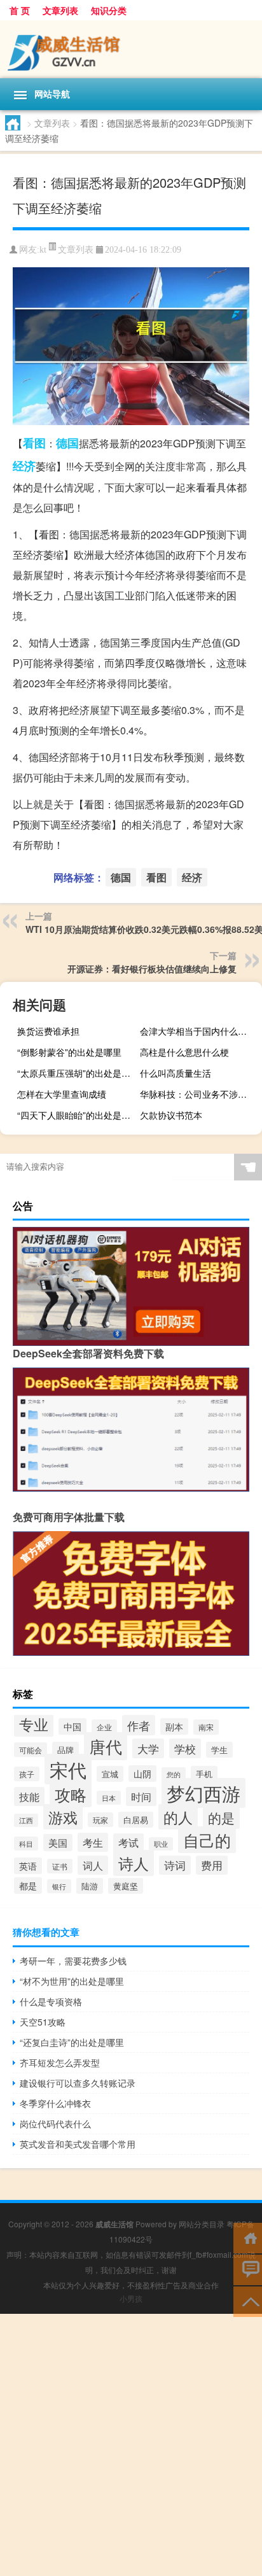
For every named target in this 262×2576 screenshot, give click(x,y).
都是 (28, 1886)
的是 (221, 1817)
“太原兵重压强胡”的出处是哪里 (77, 1073)
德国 (67, 443)
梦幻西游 (203, 1793)
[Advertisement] (131, 2445)
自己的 (207, 1840)
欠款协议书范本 (171, 1115)
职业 (161, 1844)
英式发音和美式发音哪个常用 (78, 2144)
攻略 (71, 1794)
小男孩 (131, 2298)
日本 (109, 1798)
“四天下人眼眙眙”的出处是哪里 (77, 1115)
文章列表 (60, 10)
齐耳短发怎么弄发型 (60, 2062)
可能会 (31, 1750)
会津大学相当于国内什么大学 (198, 1031)
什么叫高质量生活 (176, 1073)
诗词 (175, 1865)
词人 (93, 1865)
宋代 (68, 1769)
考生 (93, 1842)
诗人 (134, 1863)
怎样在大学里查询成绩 (62, 1094)
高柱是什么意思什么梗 (184, 1052)
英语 (28, 1866)
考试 (128, 1842)
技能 (29, 1796)
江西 (26, 1820)
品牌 (65, 1750)
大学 (148, 1748)
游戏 (63, 1817)
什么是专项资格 (51, 2001)
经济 (24, 466)
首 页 (20, 10)
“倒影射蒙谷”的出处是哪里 (69, 1052)
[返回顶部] (248, 2301)
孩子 (27, 1774)
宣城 (110, 1774)
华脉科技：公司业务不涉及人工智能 (199, 1094)
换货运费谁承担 (48, 1031)
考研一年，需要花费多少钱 (73, 1961)
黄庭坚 (126, 1886)
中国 (72, 1726)
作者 (139, 1725)
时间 (141, 1796)
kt (43, 250)
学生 (219, 1750)
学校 (185, 1748)
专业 (34, 1724)
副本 (174, 1726)
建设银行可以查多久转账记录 (78, 2083)
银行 (59, 1886)
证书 (60, 1866)
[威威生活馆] (131, 49)
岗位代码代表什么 (55, 2124)
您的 (174, 1774)
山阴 (142, 1774)
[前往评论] (248, 2269)
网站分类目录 (202, 2224)
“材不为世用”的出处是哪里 (72, 1981)
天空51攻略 (43, 2022)
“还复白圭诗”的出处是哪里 (72, 2042)
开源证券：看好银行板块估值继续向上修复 (152, 969)
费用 (212, 1865)
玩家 (100, 1820)
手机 (204, 1774)
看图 (34, 443)
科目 (26, 1844)
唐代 (106, 1746)
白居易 (136, 1820)
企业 (104, 1727)
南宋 (206, 1727)
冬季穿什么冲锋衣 (55, 2103)
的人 (178, 1817)
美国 (58, 1843)
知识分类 (109, 10)
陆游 (90, 1886)
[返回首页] (248, 2237)
